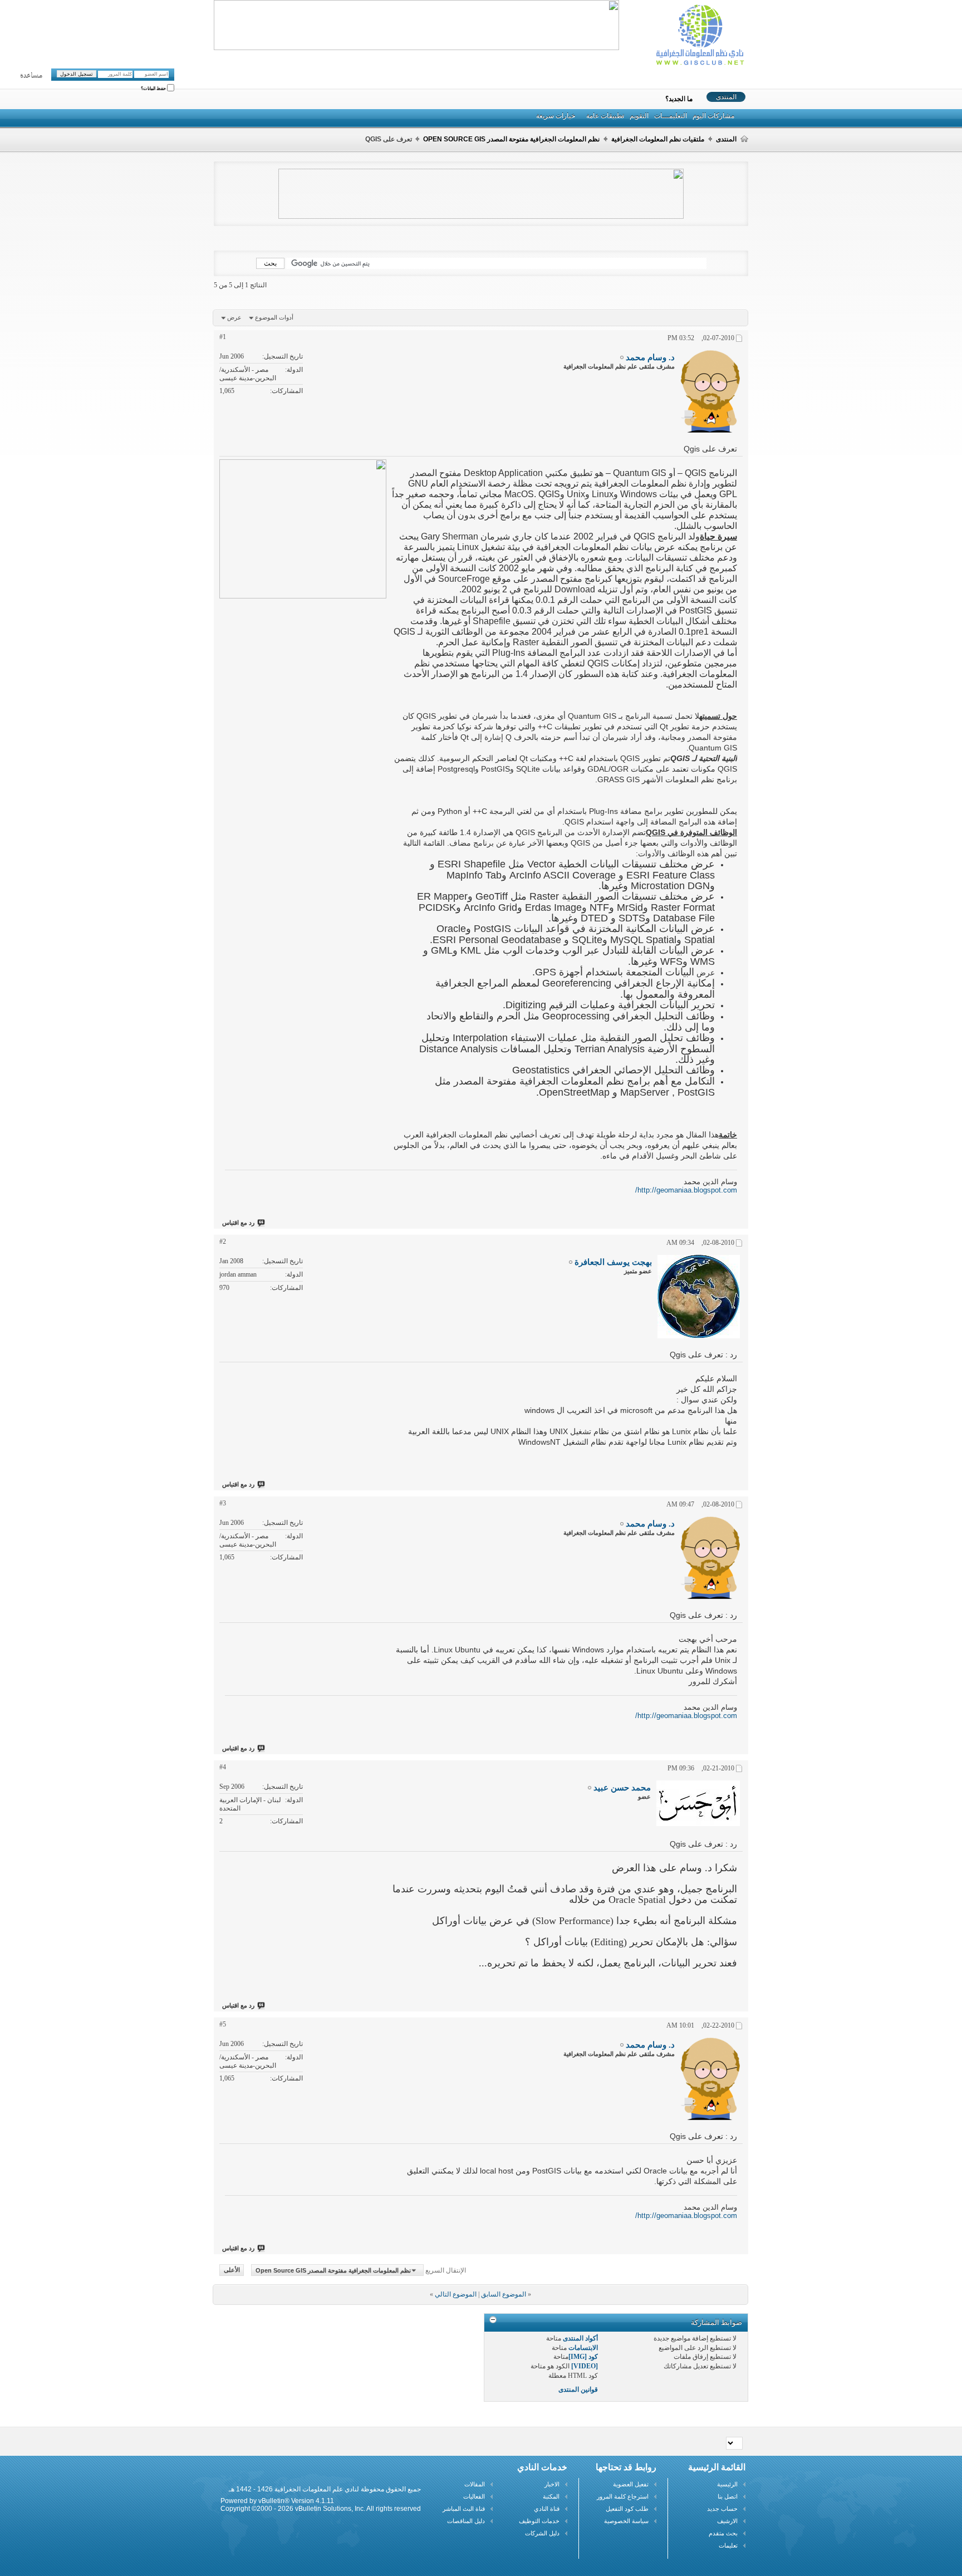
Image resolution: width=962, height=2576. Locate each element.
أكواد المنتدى (580, 2338)
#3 (223, 1503)
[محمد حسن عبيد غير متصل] (698, 1803)
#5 (223, 2024)
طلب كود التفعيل (627, 2509)
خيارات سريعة (556, 116)
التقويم (639, 116)
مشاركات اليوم (713, 116)
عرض (234, 317)
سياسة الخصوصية (626, 2521)
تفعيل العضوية (631, 2484)
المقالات (475, 2484)
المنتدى (726, 97)
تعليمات (728, 2545)
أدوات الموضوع (274, 317)
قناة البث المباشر (464, 2509)
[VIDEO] (585, 2366)
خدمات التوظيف (539, 2521)
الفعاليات (474, 2496)
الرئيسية (727, 2484)
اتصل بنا (728, 2496)
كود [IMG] (583, 2357)
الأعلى (232, 2270)
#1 (223, 337)
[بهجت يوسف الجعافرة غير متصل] (699, 1297)
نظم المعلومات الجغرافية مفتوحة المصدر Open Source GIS (511, 139)
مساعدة (31, 76)
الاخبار (552, 2484)
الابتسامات (583, 2348)
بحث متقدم (723, 2533)
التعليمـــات (671, 116)
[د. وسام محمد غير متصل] (710, 391)
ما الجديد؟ (679, 99)
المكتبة (551, 2496)
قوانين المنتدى (578, 2389)
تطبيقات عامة (605, 116)
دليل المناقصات (466, 2521)
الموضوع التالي (456, 2294)
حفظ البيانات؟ (154, 89)
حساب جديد (722, 2509)
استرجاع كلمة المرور (623, 2496)
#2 (223, 1242)
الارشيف (727, 2521)
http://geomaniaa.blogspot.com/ (686, 1190)
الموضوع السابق (504, 2294)
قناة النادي (547, 2509)
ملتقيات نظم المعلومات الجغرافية (658, 139)
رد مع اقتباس (238, 1223)
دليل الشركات (542, 2533)
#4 (223, 1767)
